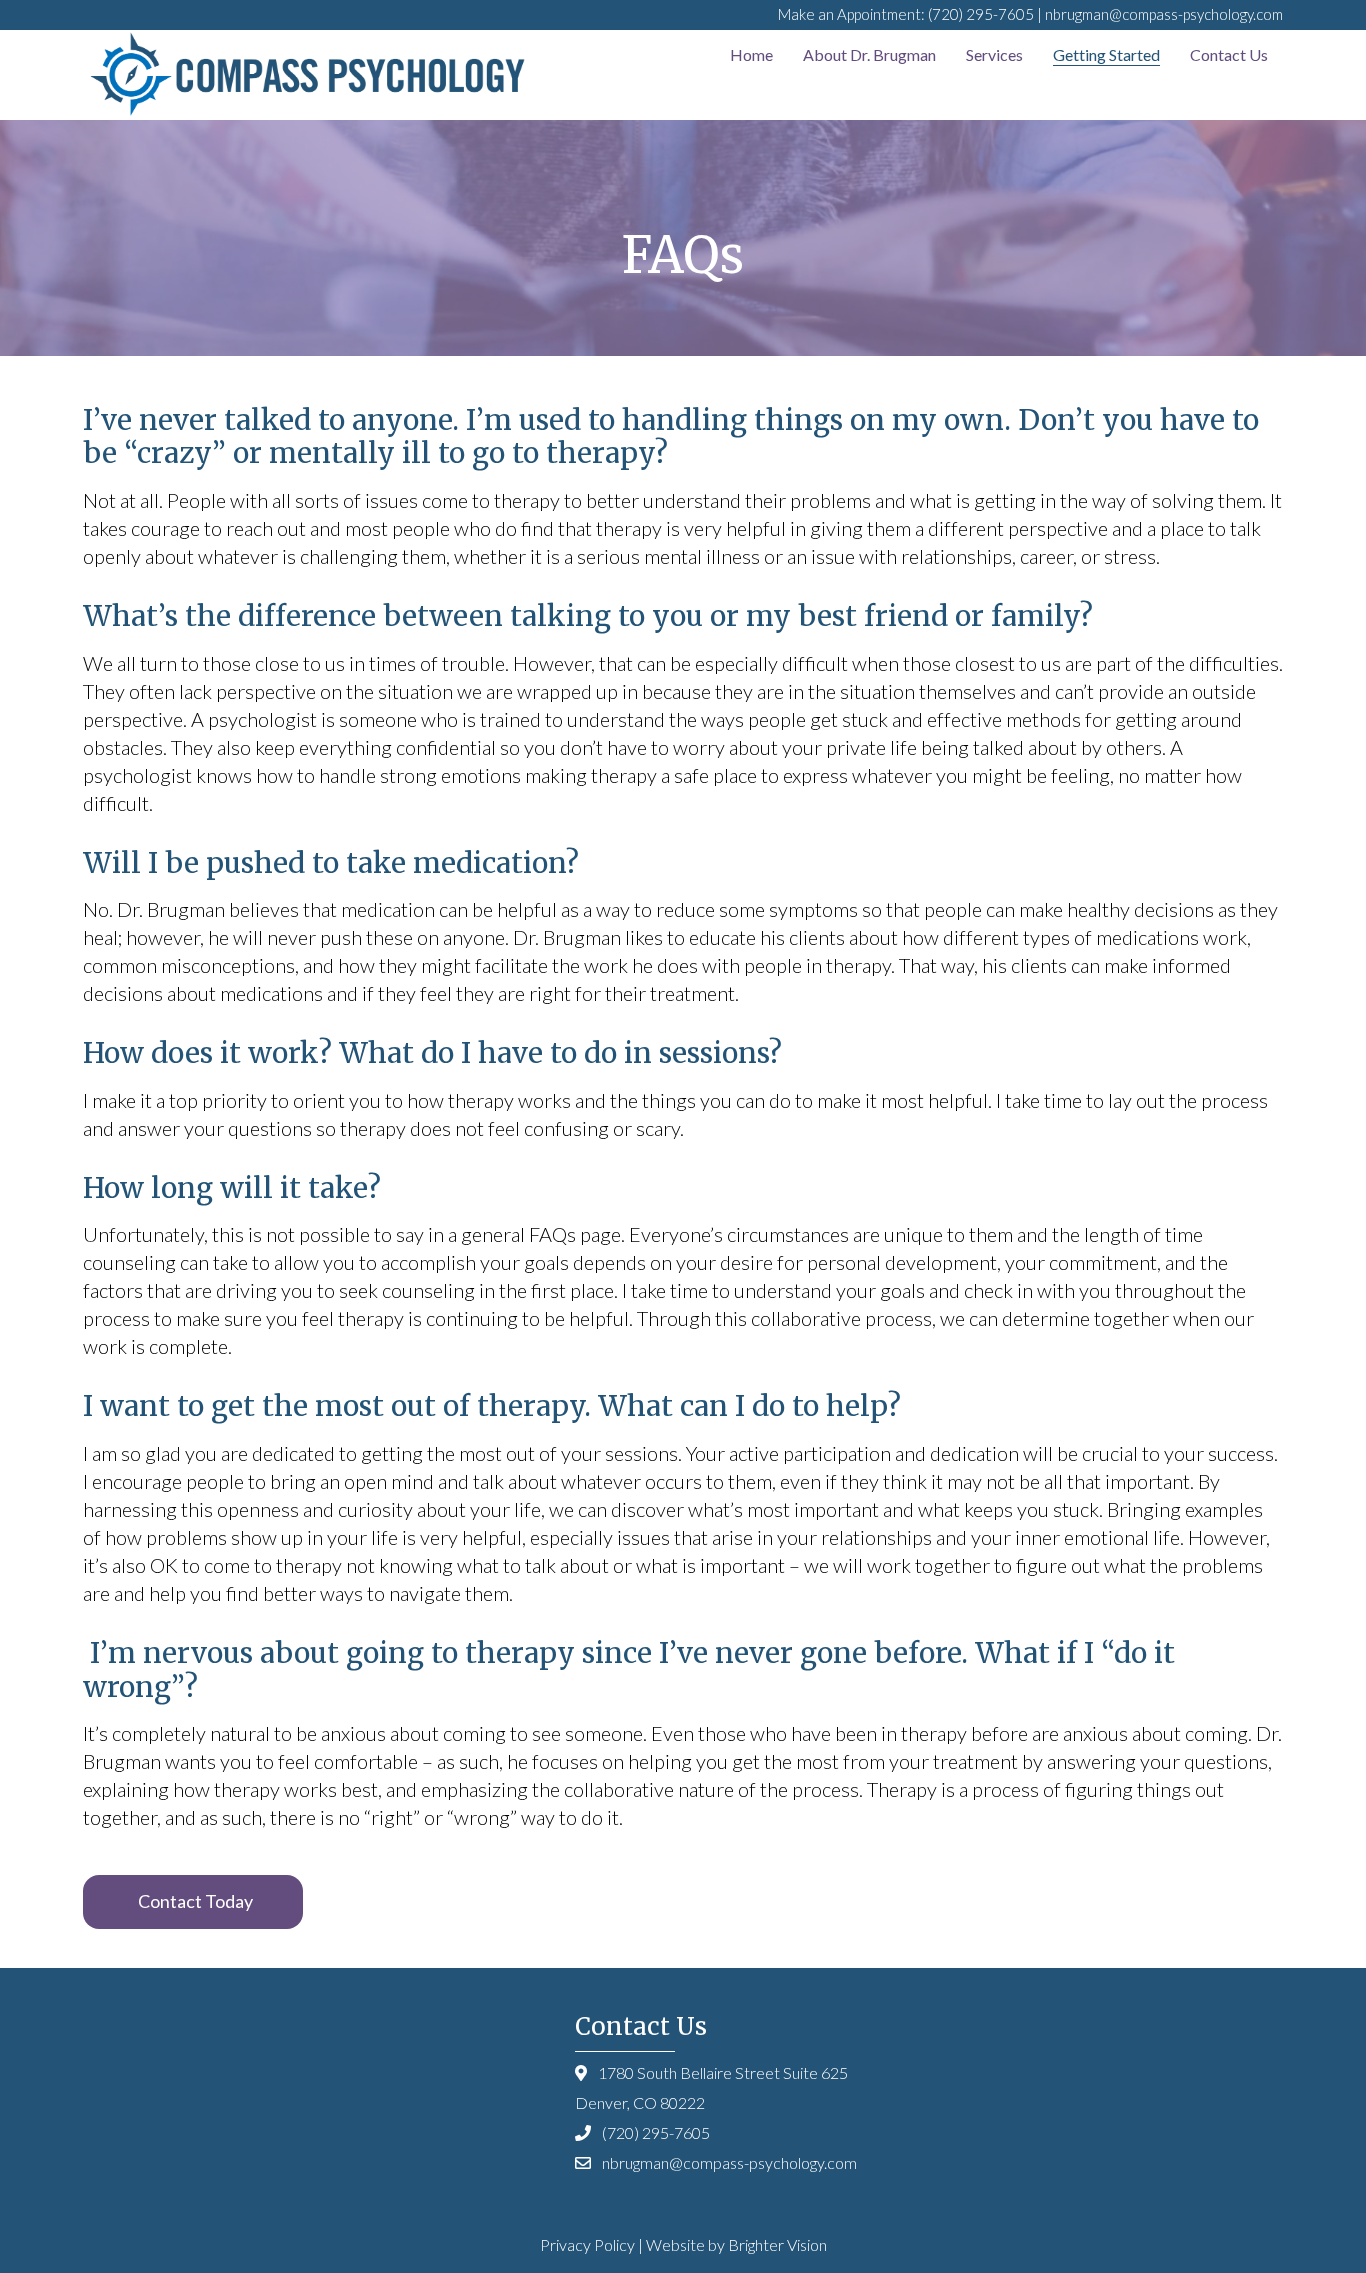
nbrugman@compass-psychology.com (1164, 14)
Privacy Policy (587, 2244)
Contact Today (195, 1901)
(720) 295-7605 (981, 14)
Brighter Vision (777, 2244)
